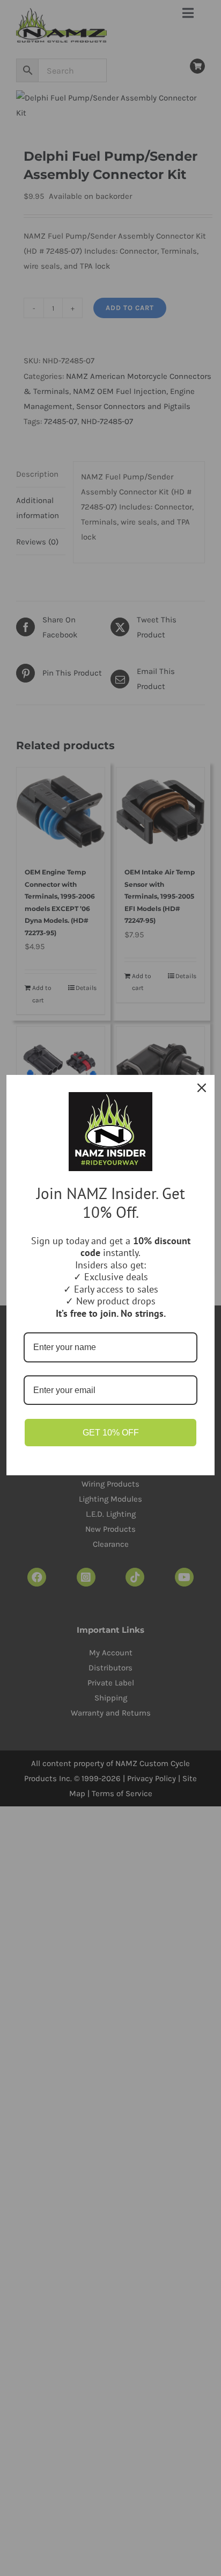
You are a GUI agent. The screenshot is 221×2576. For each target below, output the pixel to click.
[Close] (202, 1088)
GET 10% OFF (111, 1433)
